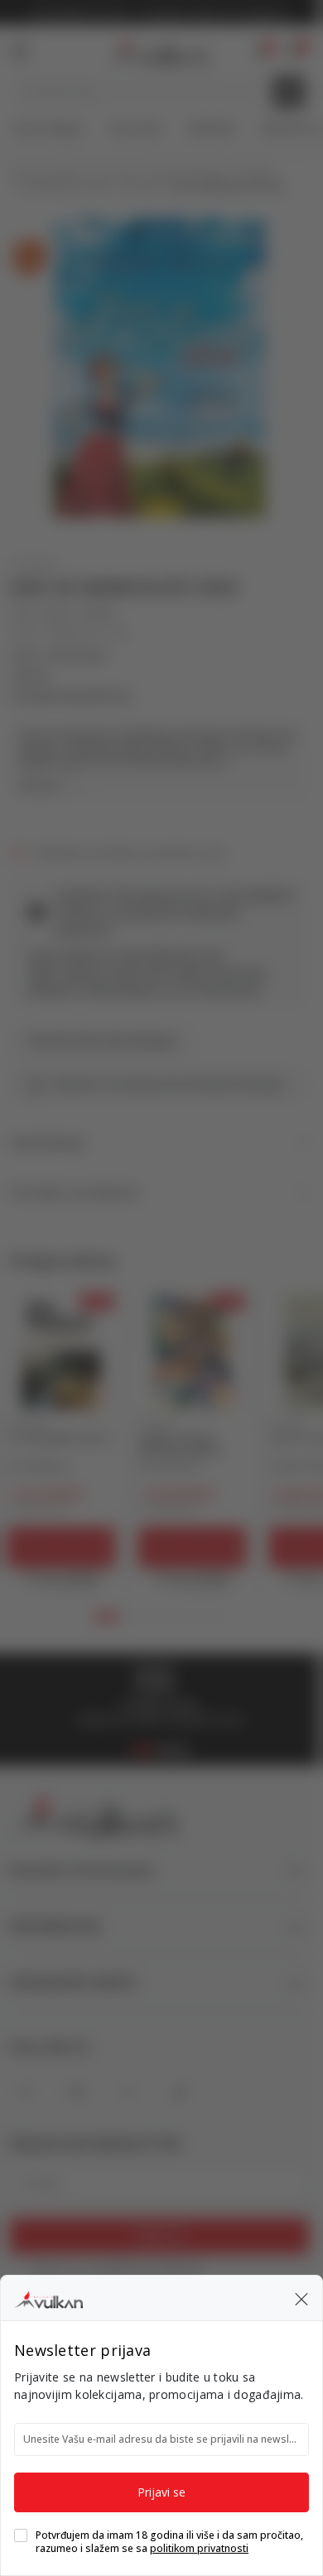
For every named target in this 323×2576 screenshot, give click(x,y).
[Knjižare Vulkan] (48, 2297)
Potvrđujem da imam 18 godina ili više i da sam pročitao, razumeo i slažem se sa (169, 2542)
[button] (301, 2298)
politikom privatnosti (199, 2548)
